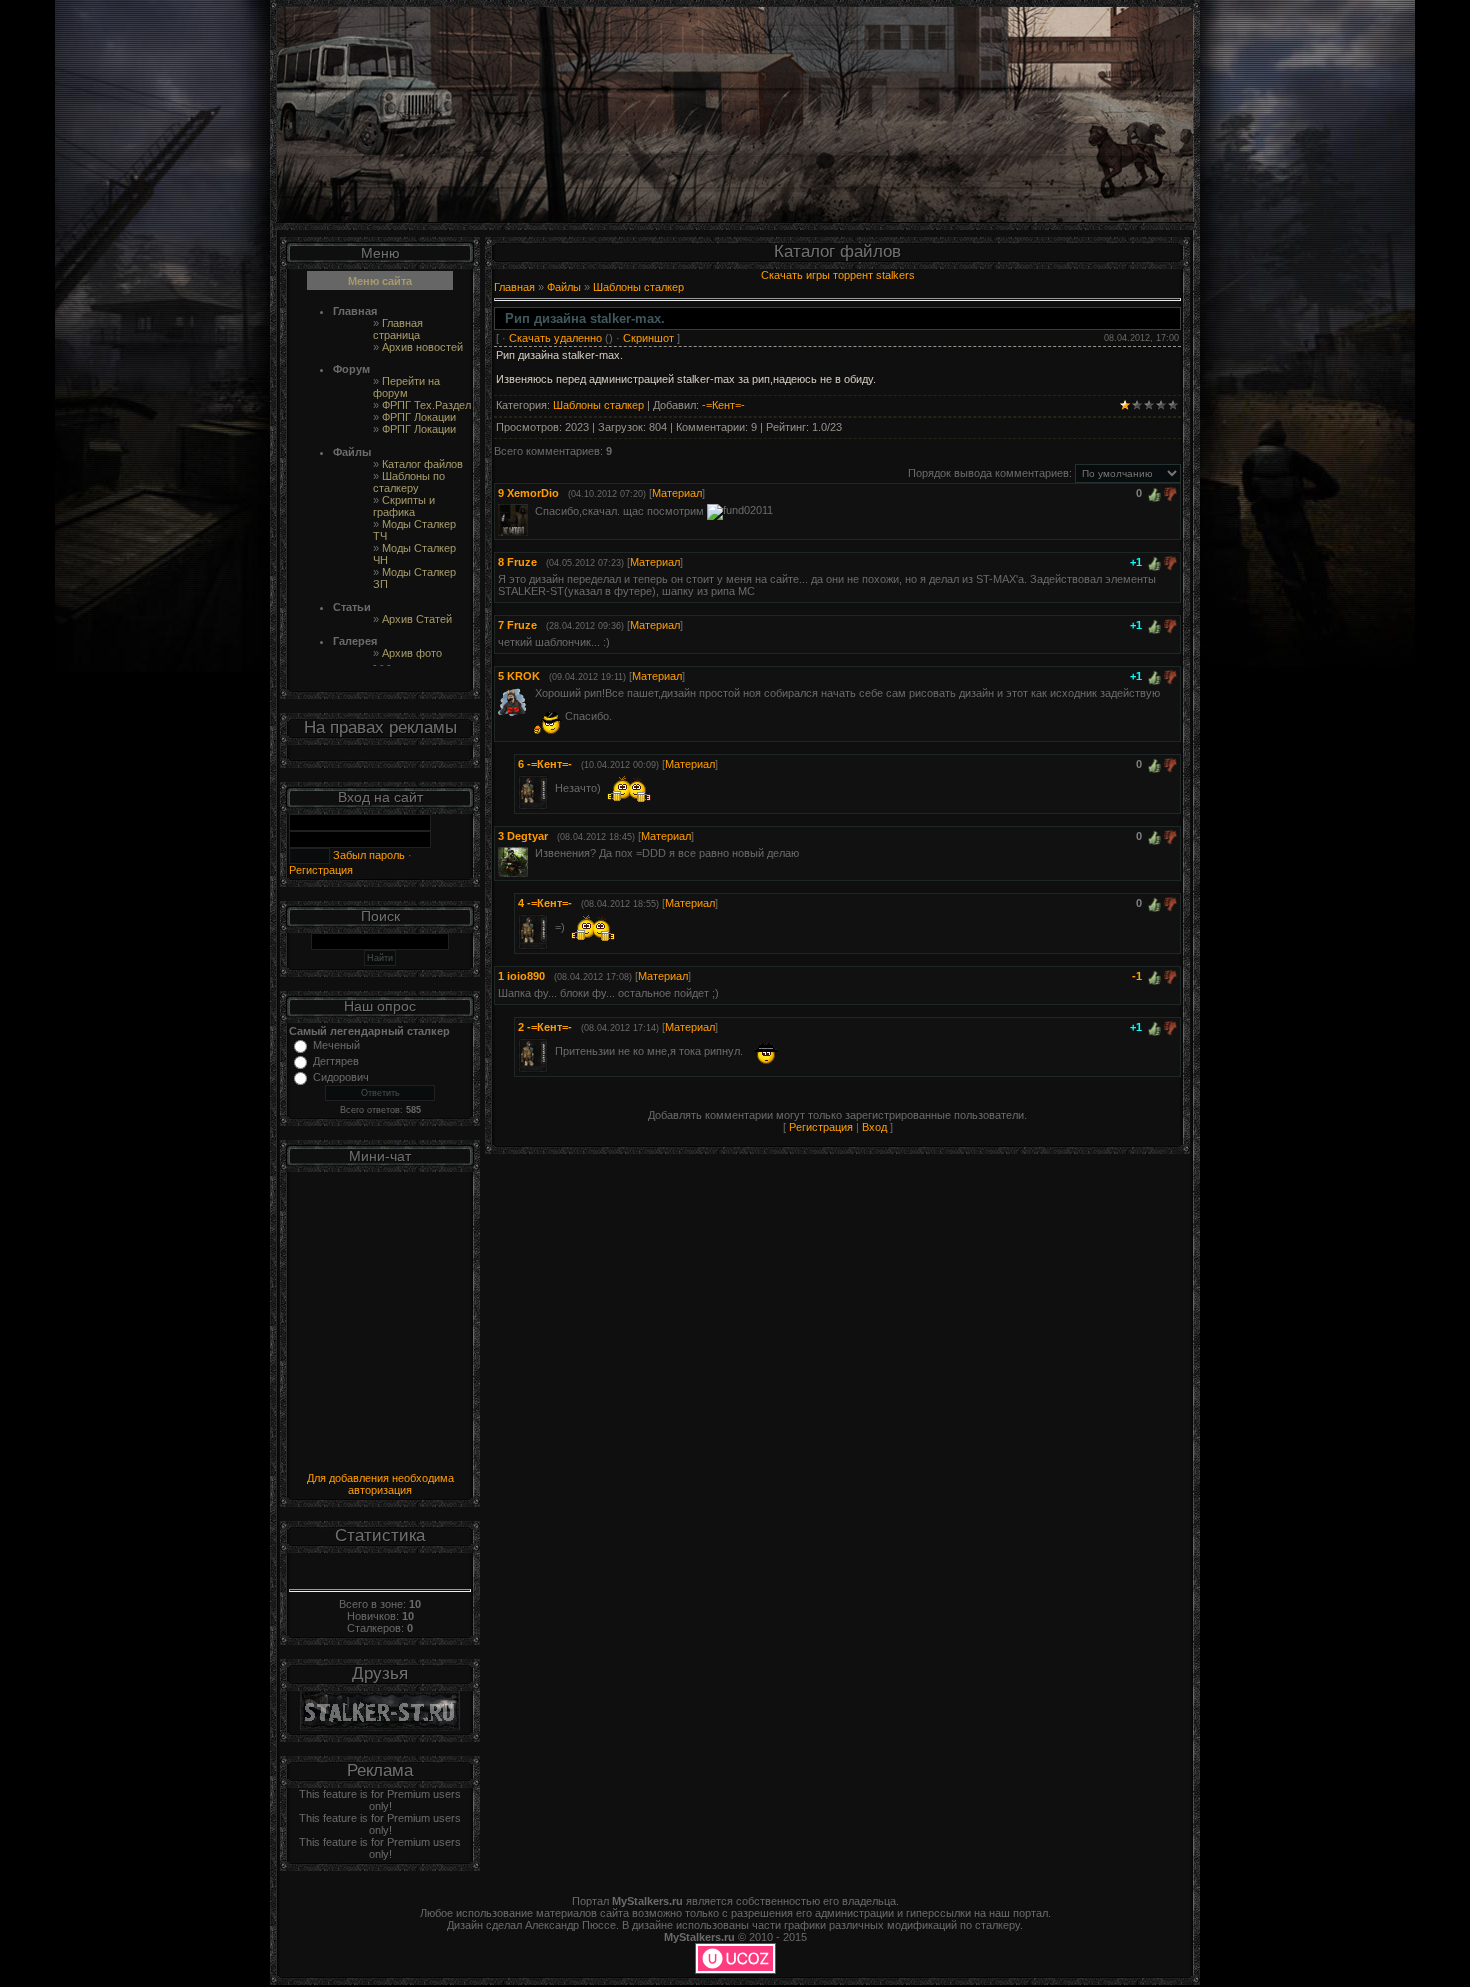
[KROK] (533, 693)
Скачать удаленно (555, 338)
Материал (677, 493)
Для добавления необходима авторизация (380, 1484)
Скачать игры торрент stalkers (838, 275)
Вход (874, 1127)
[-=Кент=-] (553, 788)
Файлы (564, 287)
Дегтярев (336, 1061)
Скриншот (648, 338)
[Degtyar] (533, 853)
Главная (514, 287)
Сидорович (341, 1077)
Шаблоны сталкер (638, 287)
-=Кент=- (723, 405)
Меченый (336, 1045)
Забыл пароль (367, 855)
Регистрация (321, 870)
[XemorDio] (533, 510)
